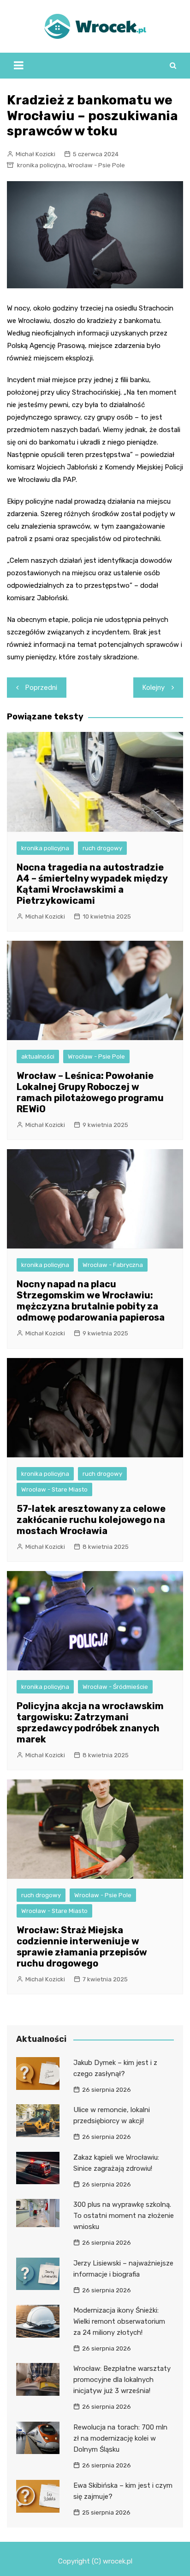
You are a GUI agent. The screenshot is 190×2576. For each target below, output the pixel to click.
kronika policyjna (41, 165)
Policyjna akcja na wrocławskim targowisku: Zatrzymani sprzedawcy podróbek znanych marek (90, 1723)
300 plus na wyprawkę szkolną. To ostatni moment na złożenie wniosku (124, 2216)
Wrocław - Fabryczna (113, 1265)
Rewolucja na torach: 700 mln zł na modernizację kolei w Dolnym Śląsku (120, 2438)
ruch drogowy (102, 848)
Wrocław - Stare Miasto (54, 1489)
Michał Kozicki (36, 154)
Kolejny (154, 688)
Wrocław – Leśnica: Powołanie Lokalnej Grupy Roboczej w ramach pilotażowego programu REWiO (90, 1092)
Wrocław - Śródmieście (115, 1687)
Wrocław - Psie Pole (96, 165)
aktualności (38, 1057)
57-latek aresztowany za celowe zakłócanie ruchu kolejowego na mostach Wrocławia (91, 1520)
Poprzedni (41, 688)
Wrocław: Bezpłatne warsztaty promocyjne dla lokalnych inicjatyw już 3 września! (122, 2380)
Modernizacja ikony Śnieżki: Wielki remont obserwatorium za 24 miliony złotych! (119, 2321)
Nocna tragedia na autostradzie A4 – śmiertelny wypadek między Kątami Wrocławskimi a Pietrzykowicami (92, 884)
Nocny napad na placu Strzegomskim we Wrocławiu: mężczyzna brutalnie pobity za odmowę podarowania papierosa (91, 1301)
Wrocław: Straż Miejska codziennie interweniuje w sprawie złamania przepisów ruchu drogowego (82, 1947)
